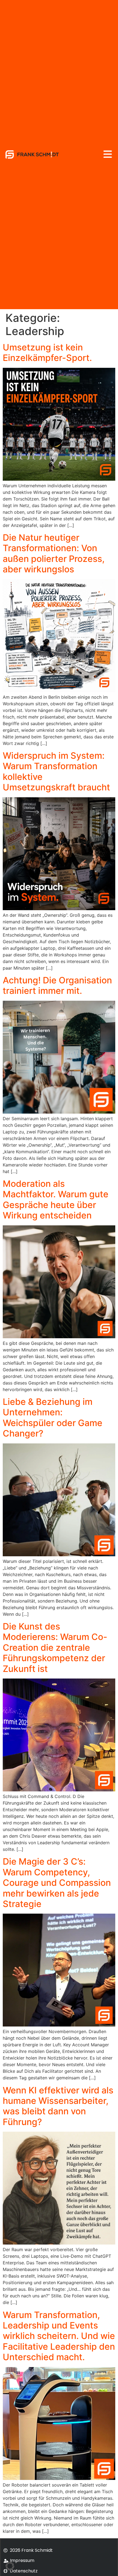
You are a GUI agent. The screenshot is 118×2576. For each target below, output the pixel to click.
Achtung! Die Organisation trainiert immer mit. (57, 985)
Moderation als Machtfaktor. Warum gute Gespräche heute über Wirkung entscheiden (56, 1199)
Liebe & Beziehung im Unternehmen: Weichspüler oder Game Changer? (53, 1418)
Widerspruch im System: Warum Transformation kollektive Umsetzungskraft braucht (56, 771)
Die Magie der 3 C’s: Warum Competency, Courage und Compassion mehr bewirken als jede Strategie (57, 1883)
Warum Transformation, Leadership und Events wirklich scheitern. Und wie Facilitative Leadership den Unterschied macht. (59, 2336)
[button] (10, 2566)
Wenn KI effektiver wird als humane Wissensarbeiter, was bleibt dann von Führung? (58, 2106)
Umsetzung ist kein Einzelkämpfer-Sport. (47, 353)
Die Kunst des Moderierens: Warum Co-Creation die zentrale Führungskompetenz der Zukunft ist (55, 1648)
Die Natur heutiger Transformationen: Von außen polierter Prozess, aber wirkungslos (54, 553)
